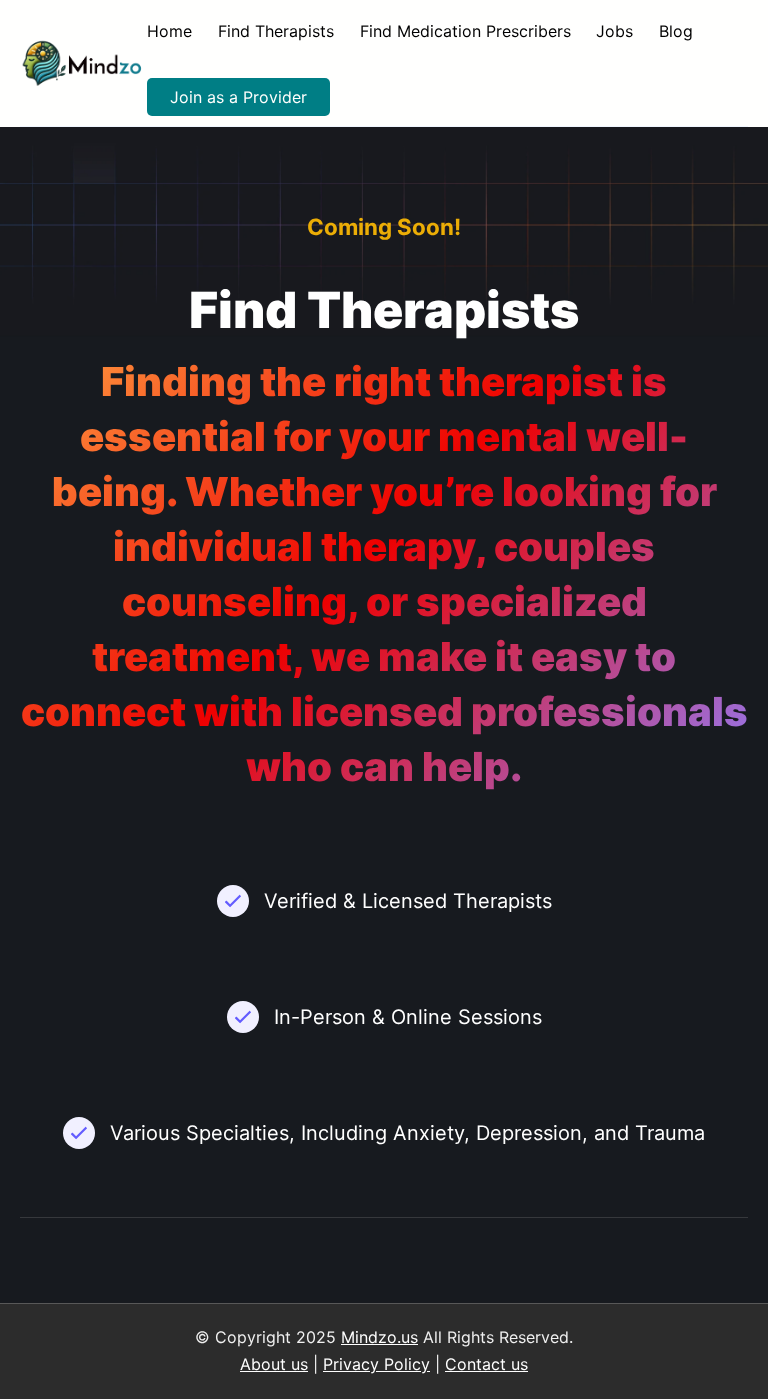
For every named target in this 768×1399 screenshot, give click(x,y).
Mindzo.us (379, 1337)
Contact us (486, 1364)
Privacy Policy (376, 1364)
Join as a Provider (238, 97)
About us (274, 1364)
